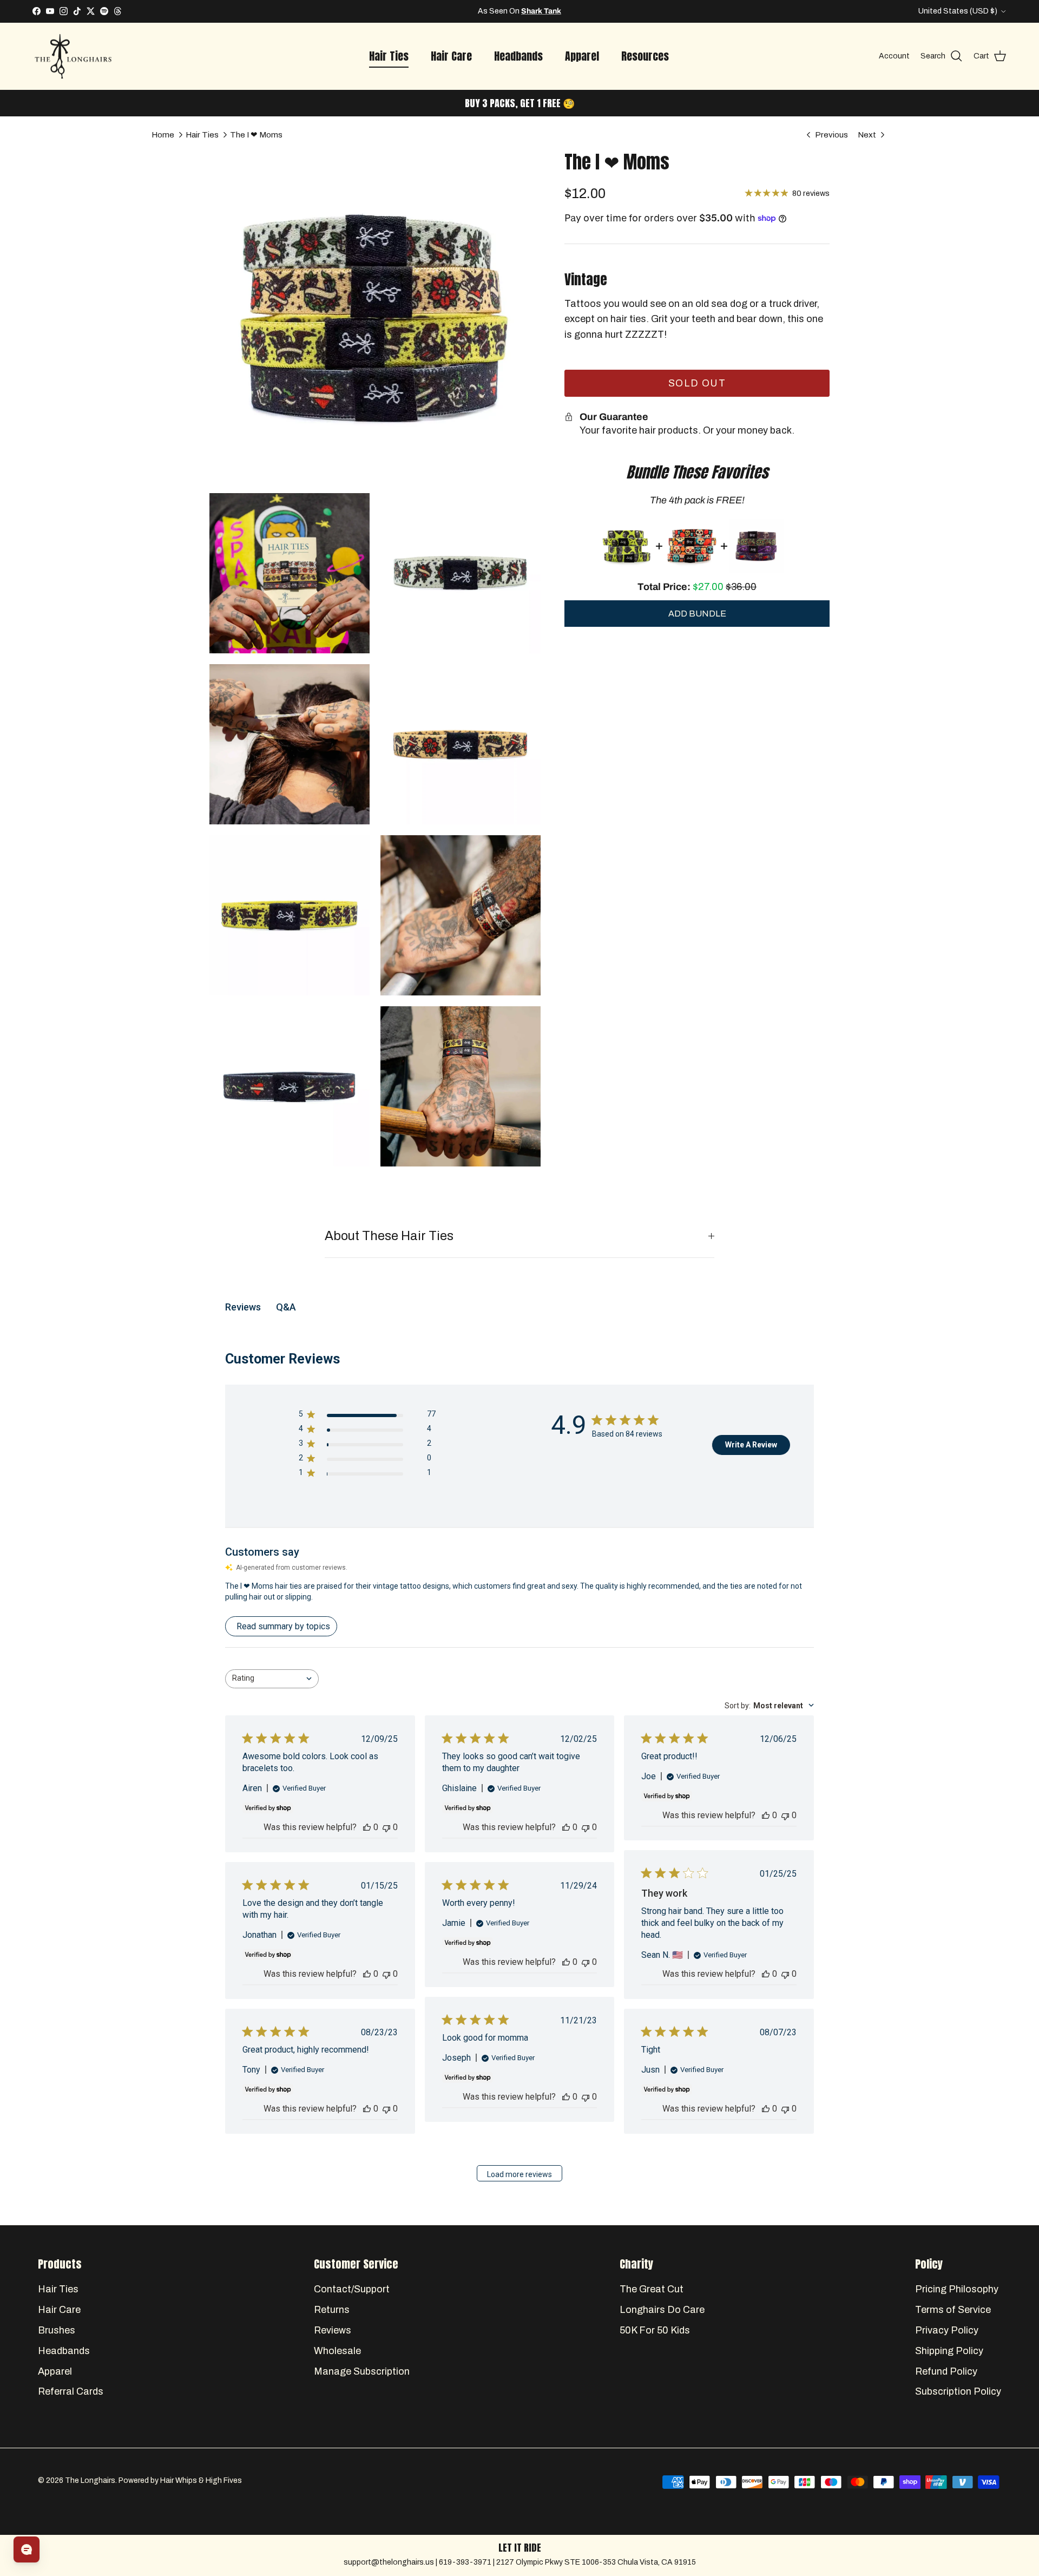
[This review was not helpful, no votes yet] (386, 1827)
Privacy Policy (947, 2330)
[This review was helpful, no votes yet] (367, 1827)
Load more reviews (519, 2174)
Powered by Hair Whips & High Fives (180, 2480)
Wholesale (337, 2351)
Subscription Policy (958, 2391)
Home (163, 134)
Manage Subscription (362, 2371)
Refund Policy (946, 2371)
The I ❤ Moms (256, 134)
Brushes (57, 2330)
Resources (645, 56)
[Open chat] (27, 2549)
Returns (332, 2310)
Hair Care (451, 56)
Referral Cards (71, 2391)
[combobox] (272, 1679)
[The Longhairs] (73, 57)
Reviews (333, 2330)
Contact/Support (352, 2289)
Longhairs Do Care (519, 11)
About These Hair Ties (389, 1236)
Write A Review (751, 1445)
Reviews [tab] (243, 1307)
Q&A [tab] (286, 1307)
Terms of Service (953, 2310)
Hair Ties (389, 56)
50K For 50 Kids (655, 2330)
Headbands (518, 56)
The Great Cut (652, 2289)
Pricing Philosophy (957, 2289)
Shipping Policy (949, 2351)
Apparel (582, 56)
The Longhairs (90, 2480)
